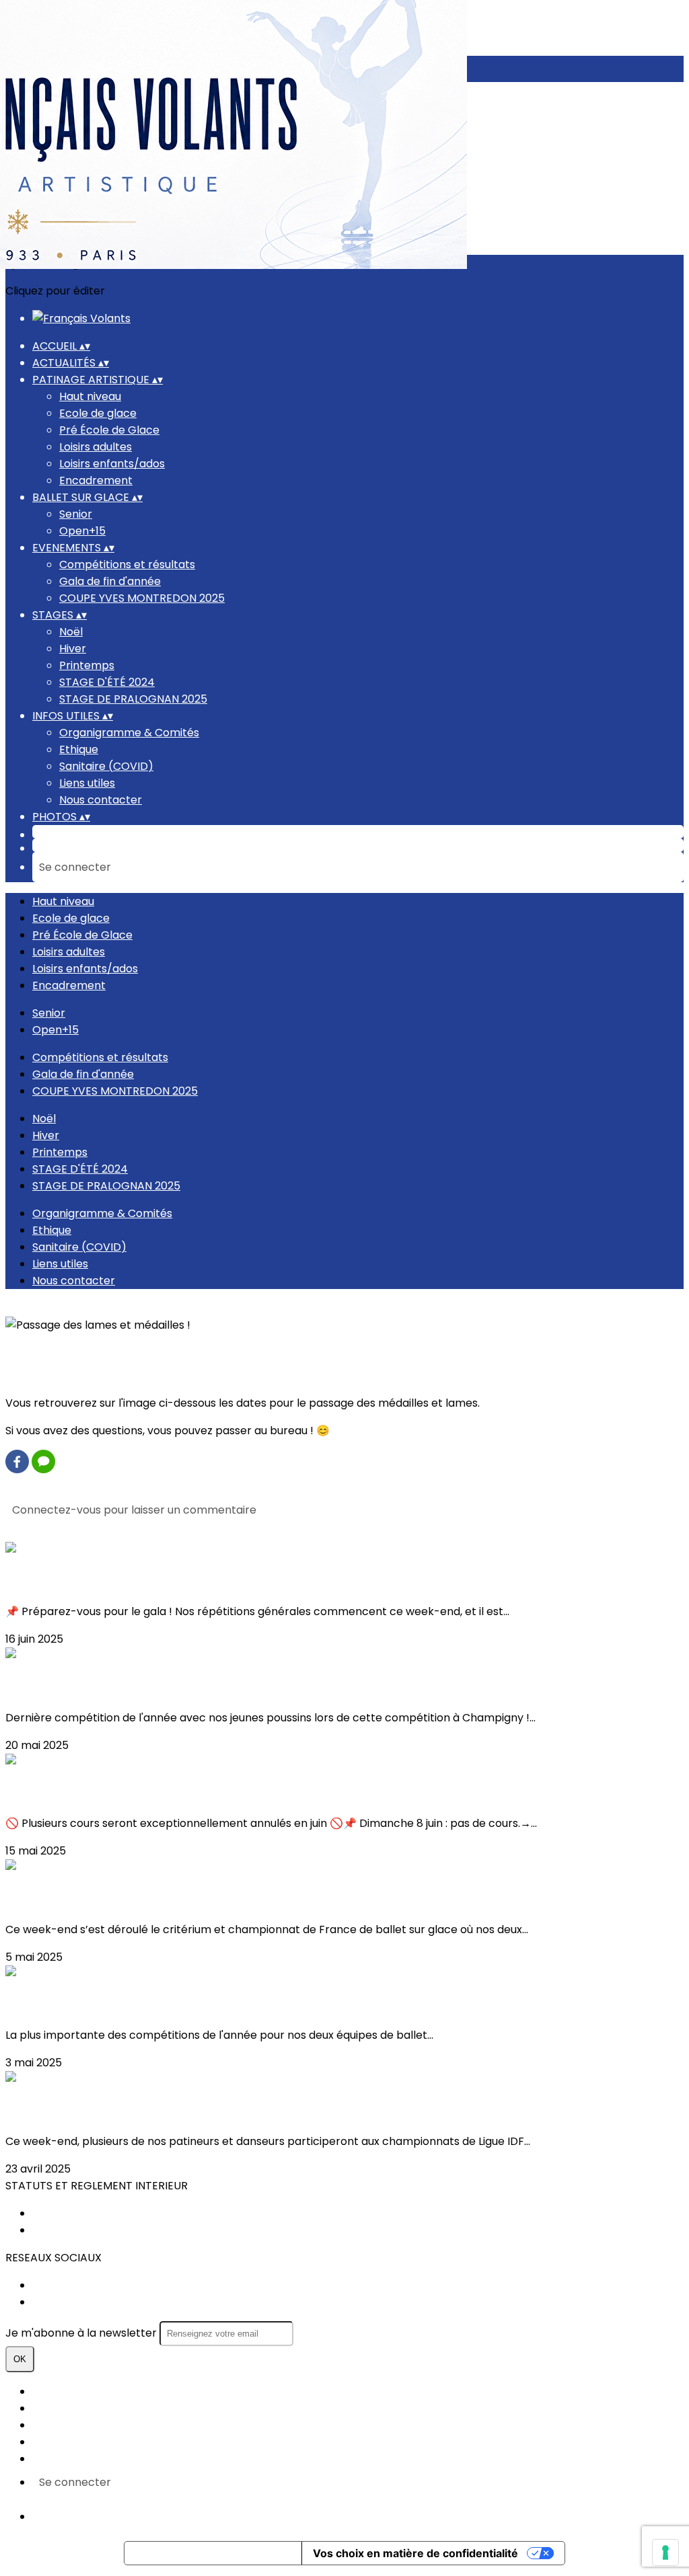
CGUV (48, 2442)
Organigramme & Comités (129, 733)
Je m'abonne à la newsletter (82, 2333)
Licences (55, 2408)
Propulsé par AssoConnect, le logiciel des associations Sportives (201, 2516)
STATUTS (56, 2213)
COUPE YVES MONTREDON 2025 (142, 598)
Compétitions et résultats (127, 564)
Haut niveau (90, 396)
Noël (71, 632)
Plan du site (62, 2391)
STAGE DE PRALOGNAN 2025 (133, 699)
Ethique (79, 749)
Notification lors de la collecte (213, 2553)
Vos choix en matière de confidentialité (415, 2553)
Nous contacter (101, 800)
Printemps (87, 665)
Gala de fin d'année (110, 581)
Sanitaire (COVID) (106, 766)
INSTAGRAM (64, 2302)
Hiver (73, 649)
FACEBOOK (62, 2285)
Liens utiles (87, 783)
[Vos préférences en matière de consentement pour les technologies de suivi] (665, 2552)
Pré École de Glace (109, 430)
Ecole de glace (98, 413)
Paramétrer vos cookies (96, 2459)
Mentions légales (77, 2425)
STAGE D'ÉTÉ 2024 (107, 682)
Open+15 (82, 531)
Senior (76, 514)
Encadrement (96, 480)
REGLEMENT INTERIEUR (91, 2230)
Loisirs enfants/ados (112, 464)
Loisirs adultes (96, 447)
